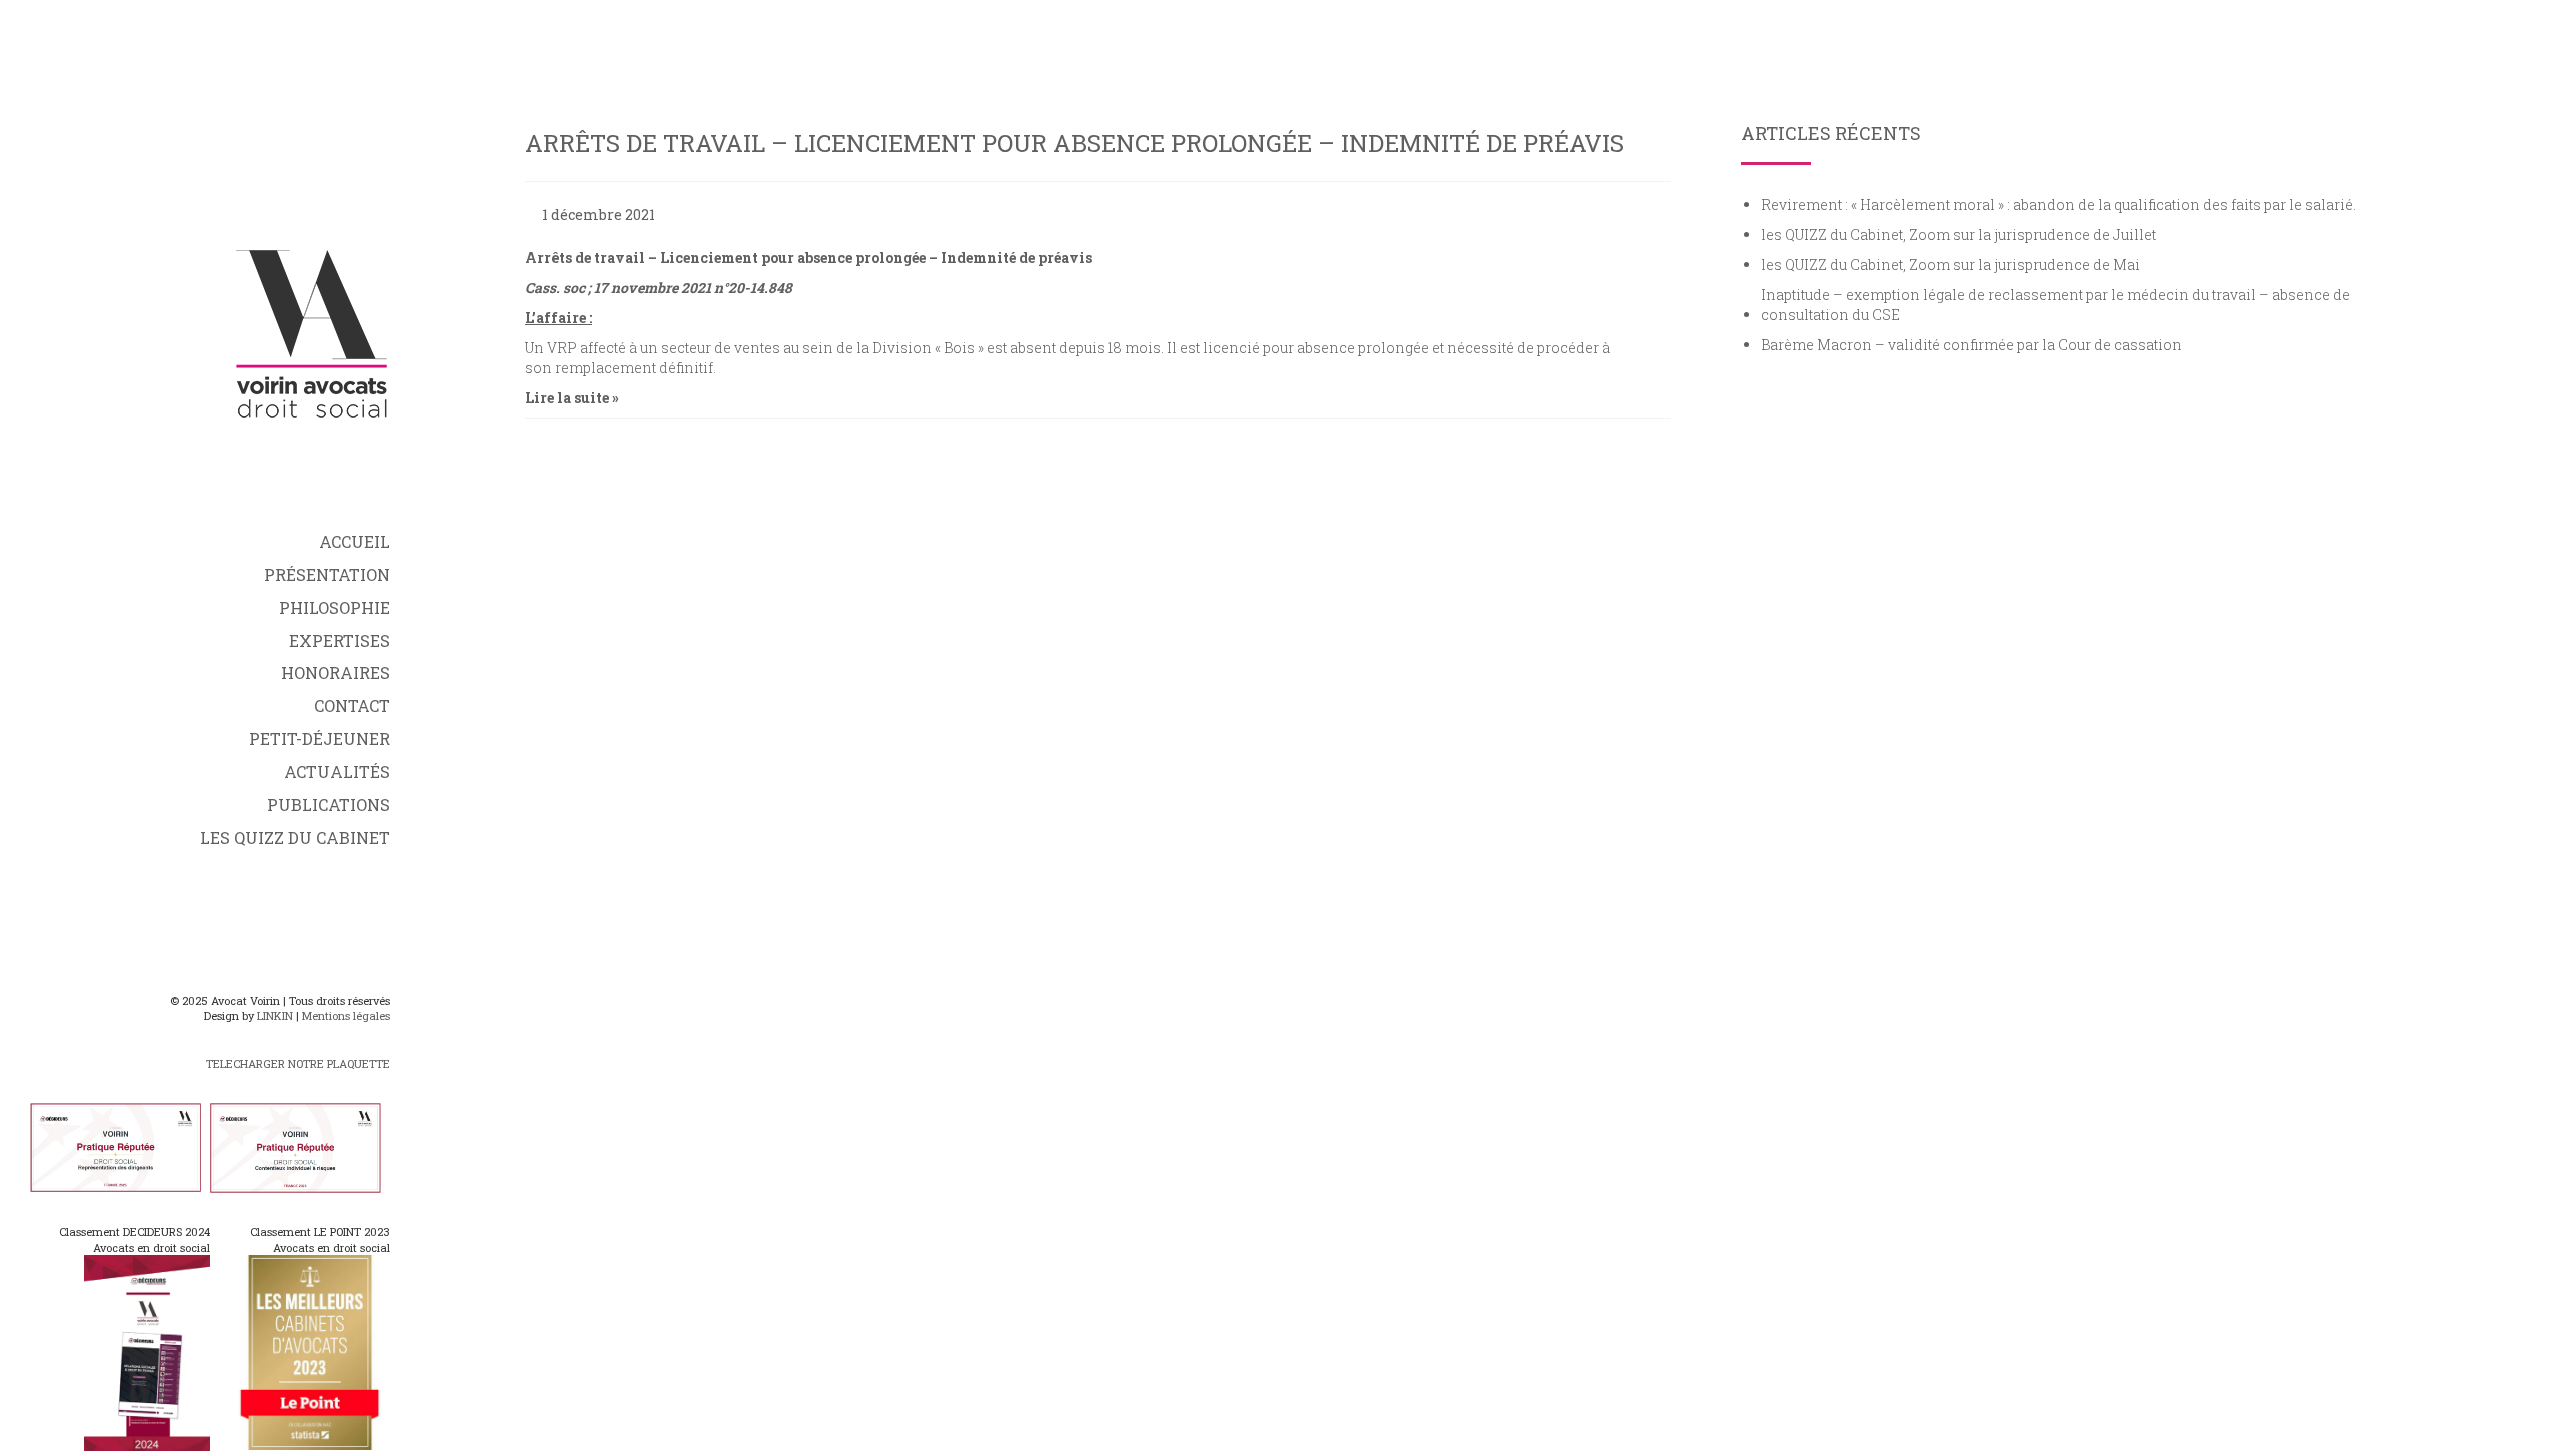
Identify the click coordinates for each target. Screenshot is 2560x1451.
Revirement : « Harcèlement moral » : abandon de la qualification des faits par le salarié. (2058, 204)
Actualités (337, 771)
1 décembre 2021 (598, 214)
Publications (328, 804)
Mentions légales (346, 1015)
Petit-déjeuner (319, 738)
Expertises (339, 640)
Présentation (327, 574)
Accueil (354, 541)
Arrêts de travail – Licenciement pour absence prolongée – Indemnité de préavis (1074, 143)
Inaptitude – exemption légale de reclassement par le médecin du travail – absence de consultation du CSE (2055, 304)
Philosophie (334, 607)
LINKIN (275, 1015)
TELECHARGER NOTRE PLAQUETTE (298, 1063)
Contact (352, 705)
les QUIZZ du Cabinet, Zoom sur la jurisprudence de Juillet (1958, 234)
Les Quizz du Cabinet (295, 837)
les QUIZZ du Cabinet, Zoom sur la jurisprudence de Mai (1950, 264)
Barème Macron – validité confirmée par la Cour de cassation (1971, 344)
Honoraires (335, 672)
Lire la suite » (572, 397)
